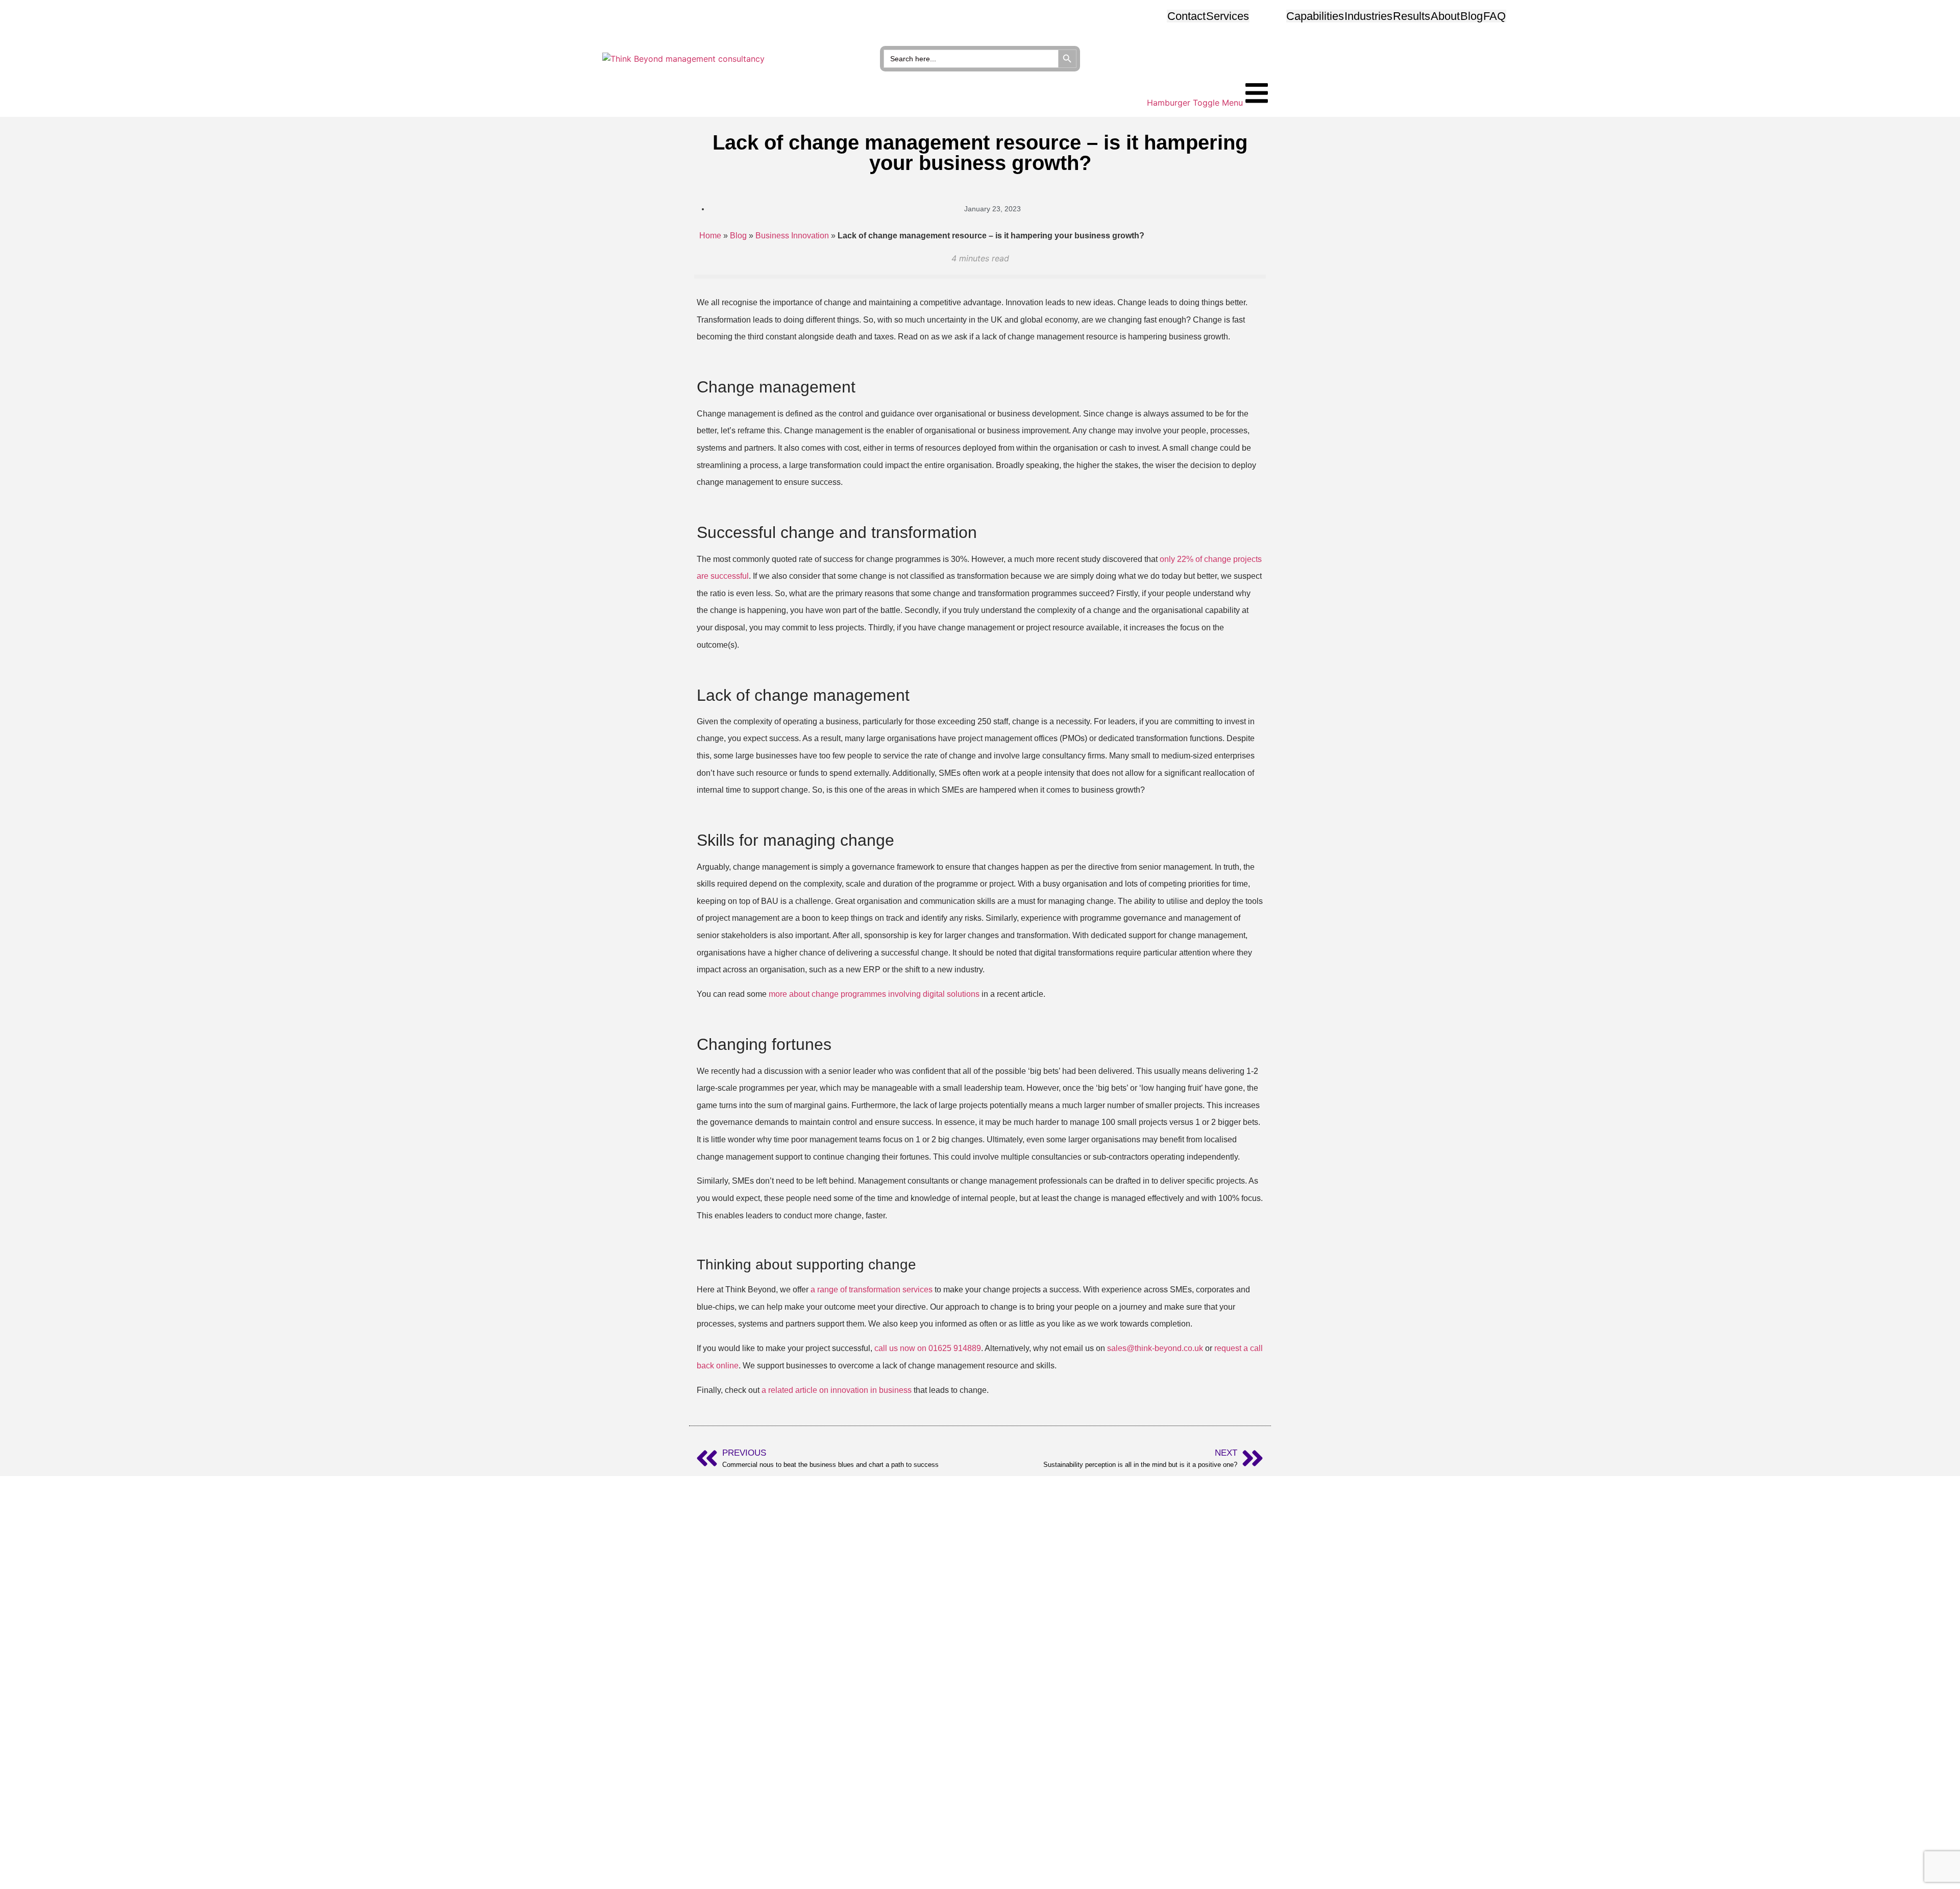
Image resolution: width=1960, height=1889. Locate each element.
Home (710, 236)
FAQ (1494, 16)
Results (1412, 16)
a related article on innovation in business (837, 1390)
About (1445, 16)
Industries (1368, 16)
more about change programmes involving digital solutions (874, 994)
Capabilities (1315, 16)
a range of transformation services (872, 1290)
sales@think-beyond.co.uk (1155, 1348)
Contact (1186, 16)
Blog (1472, 16)
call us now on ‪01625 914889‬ (928, 1348)
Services (1228, 16)
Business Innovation (792, 236)
